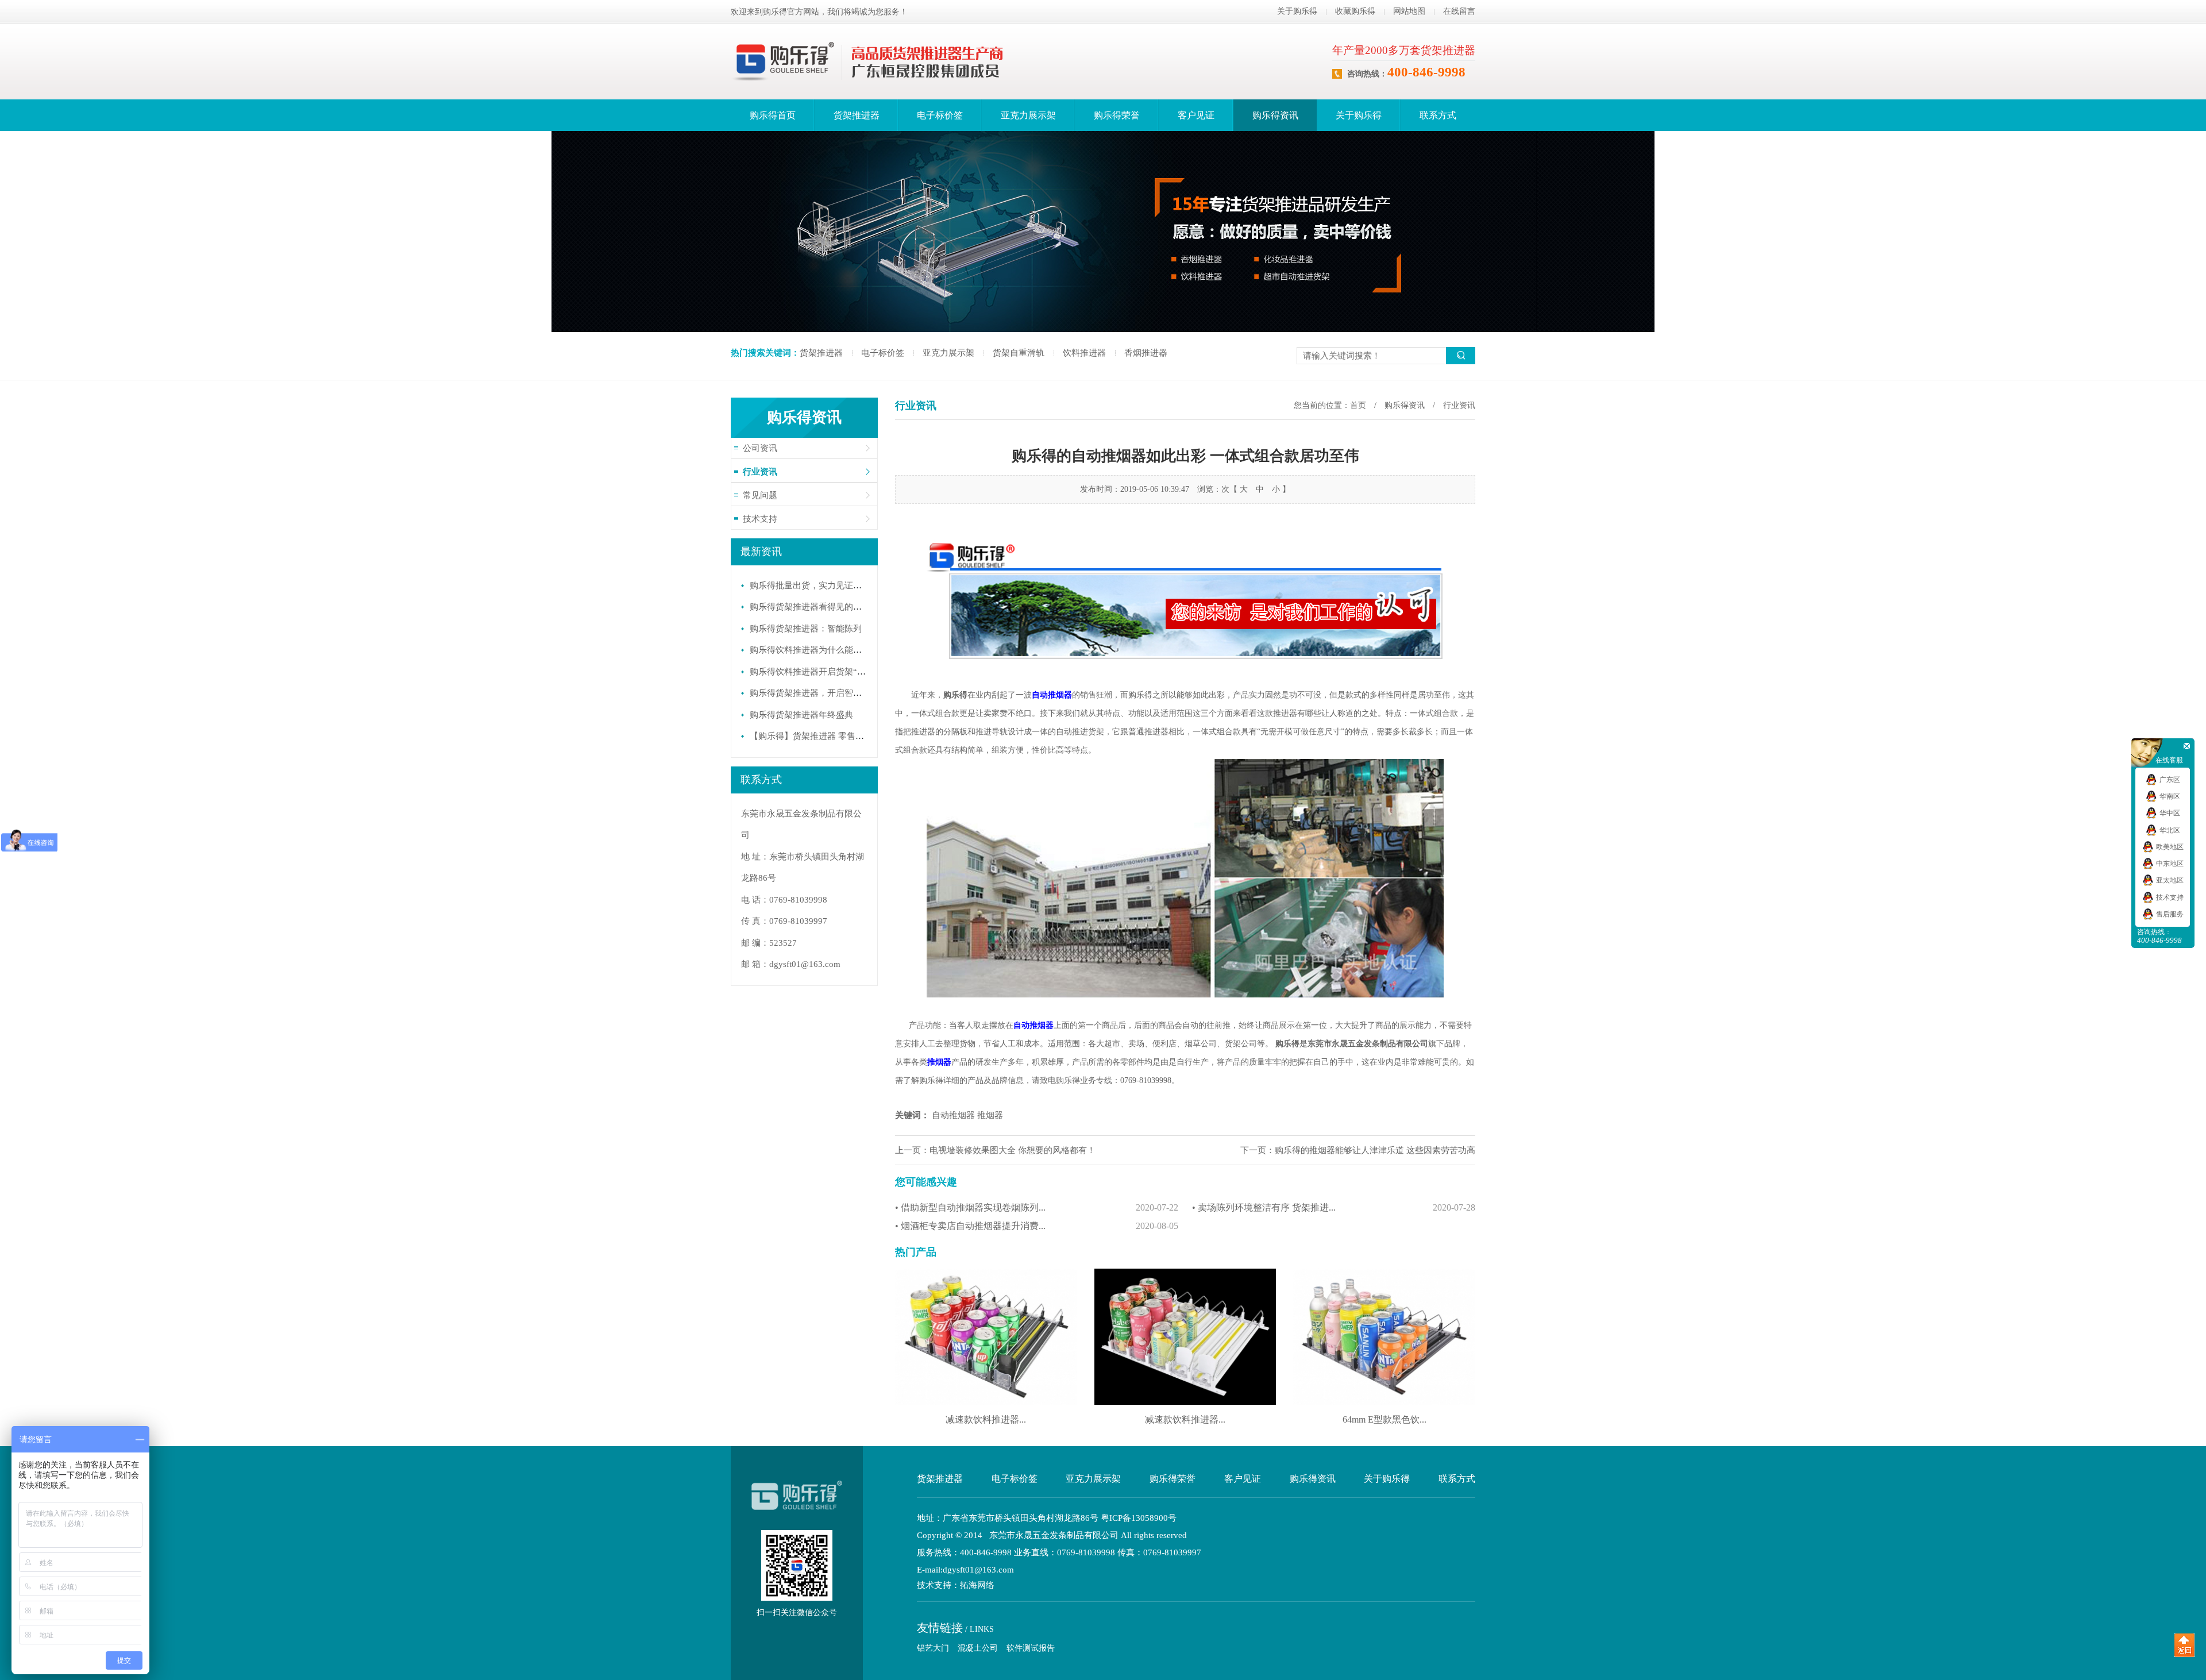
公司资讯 (760, 448)
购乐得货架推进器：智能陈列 (806, 629)
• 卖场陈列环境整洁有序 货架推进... (1334, 1207)
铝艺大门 (933, 1648)
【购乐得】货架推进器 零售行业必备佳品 (828, 736)
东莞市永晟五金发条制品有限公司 (1368, 1044)
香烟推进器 (1146, 353)
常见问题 (760, 495)
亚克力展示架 (1028, 115)
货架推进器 (857, 115)
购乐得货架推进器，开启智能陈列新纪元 (827, 693)
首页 (1358, 405)
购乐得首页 (773, 115)
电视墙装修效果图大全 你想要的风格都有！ (1013, 1150)
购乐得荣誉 (1117, 115)
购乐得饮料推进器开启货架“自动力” (818, 672)
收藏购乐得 (1355, 11)
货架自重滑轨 (1019, 353)
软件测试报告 (1031, 1648)
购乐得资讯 (1275, 115)
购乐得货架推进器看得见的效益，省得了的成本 (840, 607)
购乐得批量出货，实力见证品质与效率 (823, 585)
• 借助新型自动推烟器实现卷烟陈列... (1037, 1207)
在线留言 (1459, 11)
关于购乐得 (1297, 11)
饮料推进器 (1084, 353)
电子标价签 (940, 115)
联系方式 (1438, 115)
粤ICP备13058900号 (1139, 1518)
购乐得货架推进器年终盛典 (801, 715)
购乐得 (955, 695)
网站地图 (1409, 11)
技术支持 (760, 519)
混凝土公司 (978, 1648)
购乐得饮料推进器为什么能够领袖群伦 (823, 650)
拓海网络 (977, 1585)
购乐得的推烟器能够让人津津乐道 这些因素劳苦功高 (1375, 1150)
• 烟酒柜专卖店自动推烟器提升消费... (1037, 1226)
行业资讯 (760, 472)
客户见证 (1196, 115)
